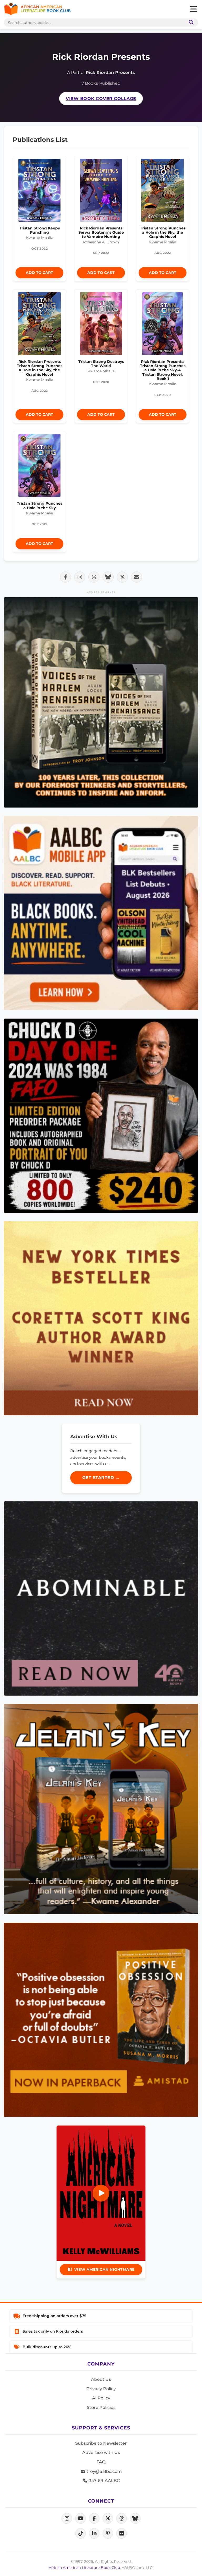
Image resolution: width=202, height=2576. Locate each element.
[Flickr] (122, 2533)
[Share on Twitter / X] (122, 577)
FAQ (101, 2462)
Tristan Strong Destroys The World (101, 364)
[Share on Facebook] (65, 577)
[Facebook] (94, 2518)
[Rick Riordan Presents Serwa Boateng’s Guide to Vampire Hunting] (101, 192)
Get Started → (101, 1478)
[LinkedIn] (94, 2533)
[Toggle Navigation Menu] (193, 9)
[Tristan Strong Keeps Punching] (39, 192)
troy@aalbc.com (104, 2471)
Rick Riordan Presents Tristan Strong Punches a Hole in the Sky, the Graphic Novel (40, 368)
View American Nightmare (104, 2269)
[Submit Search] (190, 22)
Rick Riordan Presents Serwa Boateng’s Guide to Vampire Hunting (101, 232)
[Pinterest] (108, 2533)
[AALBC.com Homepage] (37, 9)
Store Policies (101, 2407)
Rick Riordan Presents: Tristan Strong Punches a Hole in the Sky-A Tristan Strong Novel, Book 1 (163, 370)
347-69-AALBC (104, 2481)
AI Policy (101, 2398)
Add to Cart (39, 273)
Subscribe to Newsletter (101, 2443)
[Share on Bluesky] (108, 577)
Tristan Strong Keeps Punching (39, 230)
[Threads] (122, 2518)
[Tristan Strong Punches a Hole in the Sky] (39, 467)
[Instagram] (67, 2518)
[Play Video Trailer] (101, 2193)
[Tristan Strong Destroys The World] (101, 325)
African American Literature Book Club (84, 2568)
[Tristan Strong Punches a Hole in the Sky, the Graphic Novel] (163, 192)
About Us (101, 2379)
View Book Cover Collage (101, 99)
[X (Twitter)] (108, 2518)
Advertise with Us (101, 2452)
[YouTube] (80, 2518)
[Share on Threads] (94, 577)
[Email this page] (137, 577)
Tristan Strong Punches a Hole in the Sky (40, 505)
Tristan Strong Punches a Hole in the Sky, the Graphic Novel (163, 232)
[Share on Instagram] (80, 577)
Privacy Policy (101, 2389)
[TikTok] (80, 2533)
